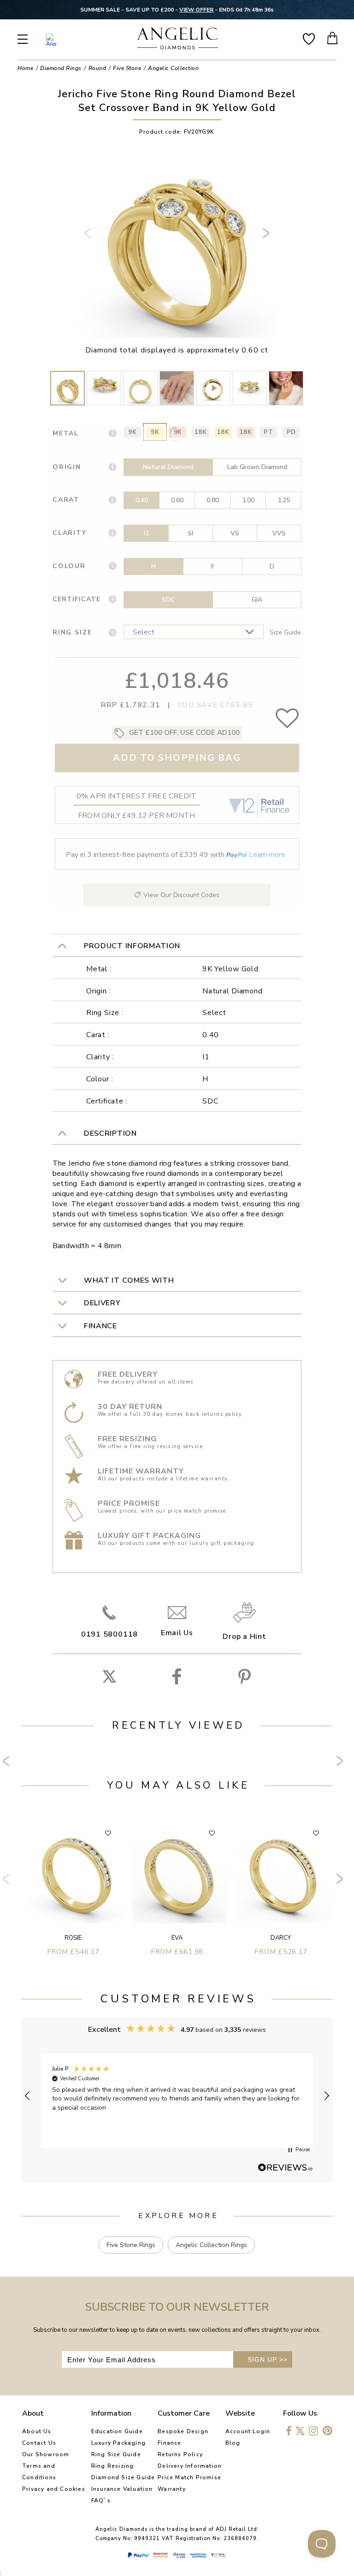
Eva (177, 1938)
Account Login (248, 2431)
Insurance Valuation (122, 2489)
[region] (177, 2096)
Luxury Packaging (118, 2443)
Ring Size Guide (116, 2454)
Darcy (281, 1938)
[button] (28, 2096)
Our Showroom (46, 2454)
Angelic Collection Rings (211, 2245)
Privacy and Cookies (54, 2489)
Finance (169, 2443)
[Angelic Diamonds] (178, 39)
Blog (233, 2443)
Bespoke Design (183, 2431)
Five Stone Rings (131, 2245)
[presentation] (89, 237)
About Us (37, 2431)
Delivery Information (190, 2466)
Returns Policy (180, 2454)
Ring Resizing (113, 2466)
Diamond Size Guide (123, 2477)
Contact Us (39, 2443)
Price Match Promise (189, 2477)
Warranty (172, 2489)
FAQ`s (101, 2500)
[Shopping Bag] (333, 38)
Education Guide (117, 2431)
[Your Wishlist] (309, 38)
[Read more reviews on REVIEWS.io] (285, 2168)
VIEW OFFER (196, 10)
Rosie (73, 1938)
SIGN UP (268, 2359)
